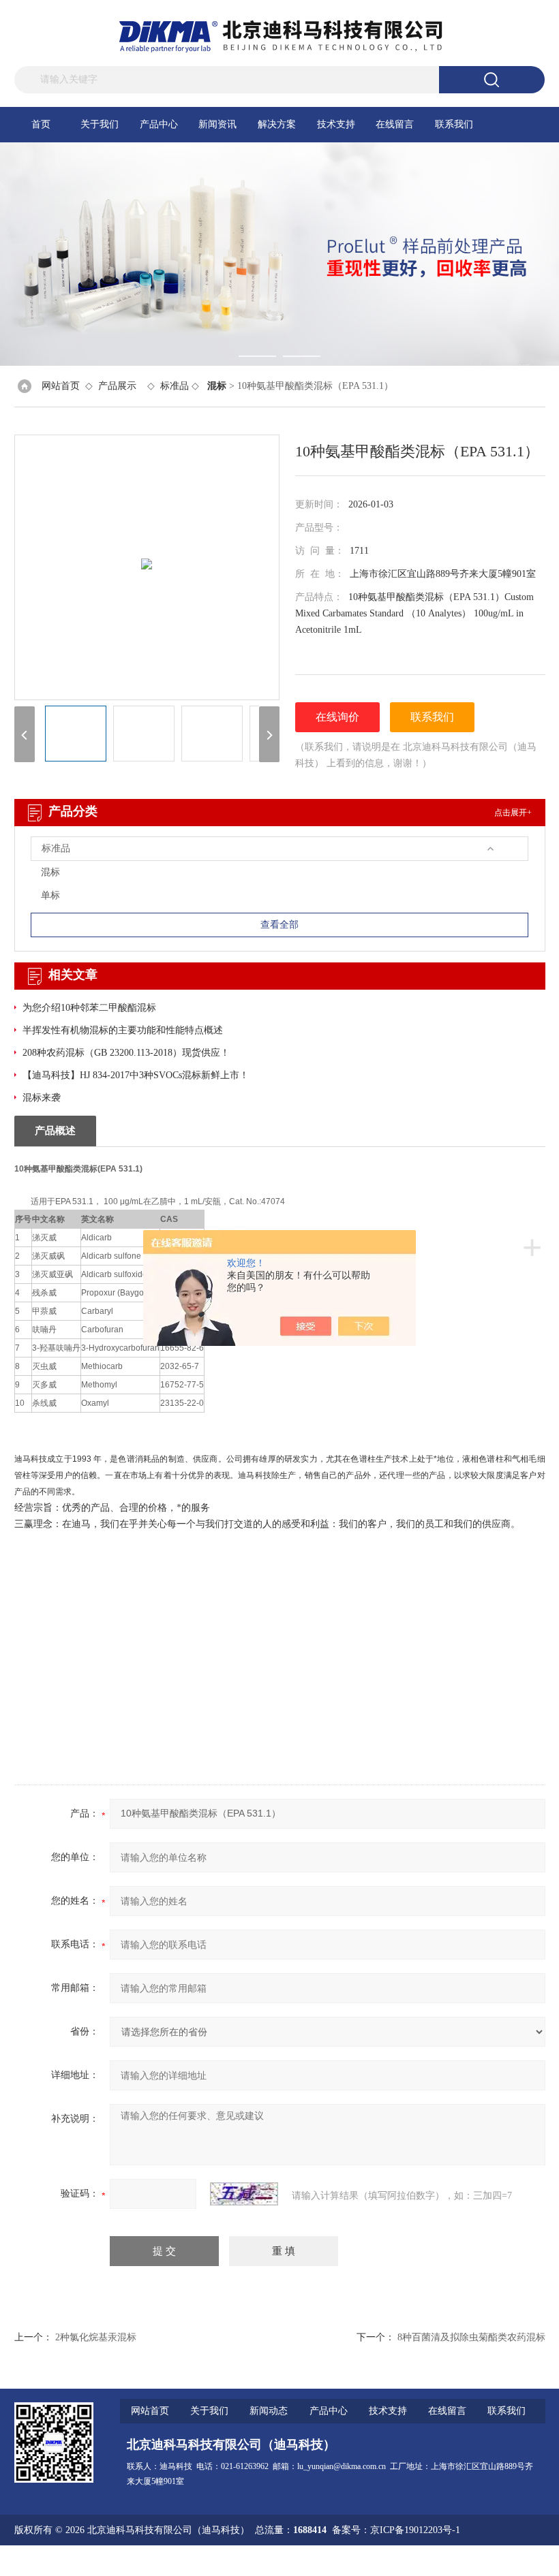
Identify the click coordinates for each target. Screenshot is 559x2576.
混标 (50, 872)
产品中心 (159, 124)
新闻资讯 (217, 124)
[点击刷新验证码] (244, 2194)
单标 (50, 895)
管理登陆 (382, 2561)
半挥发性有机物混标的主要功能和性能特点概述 (123, 1030)
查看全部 (279, 925)
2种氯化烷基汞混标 (96, 2337)
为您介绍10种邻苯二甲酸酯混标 (89, 1008)
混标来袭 (42, 1098)
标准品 (175, 386)
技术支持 (336, 124)
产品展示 (117, 386)
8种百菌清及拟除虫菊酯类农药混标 (471, 2337)
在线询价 (337, 717)
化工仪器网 (522, 2561)
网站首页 (61, 386)
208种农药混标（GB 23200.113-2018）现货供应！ (126, 1053)
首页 (41, 124)
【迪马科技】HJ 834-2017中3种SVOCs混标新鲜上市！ (136, 1075)
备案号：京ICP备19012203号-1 (396, 2530)
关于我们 (100, 124)
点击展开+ (513, 813)
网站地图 (425, 2561)
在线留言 (395, 124)
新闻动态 (269, 2411)
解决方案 (277, 124)
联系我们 (454, 124)
